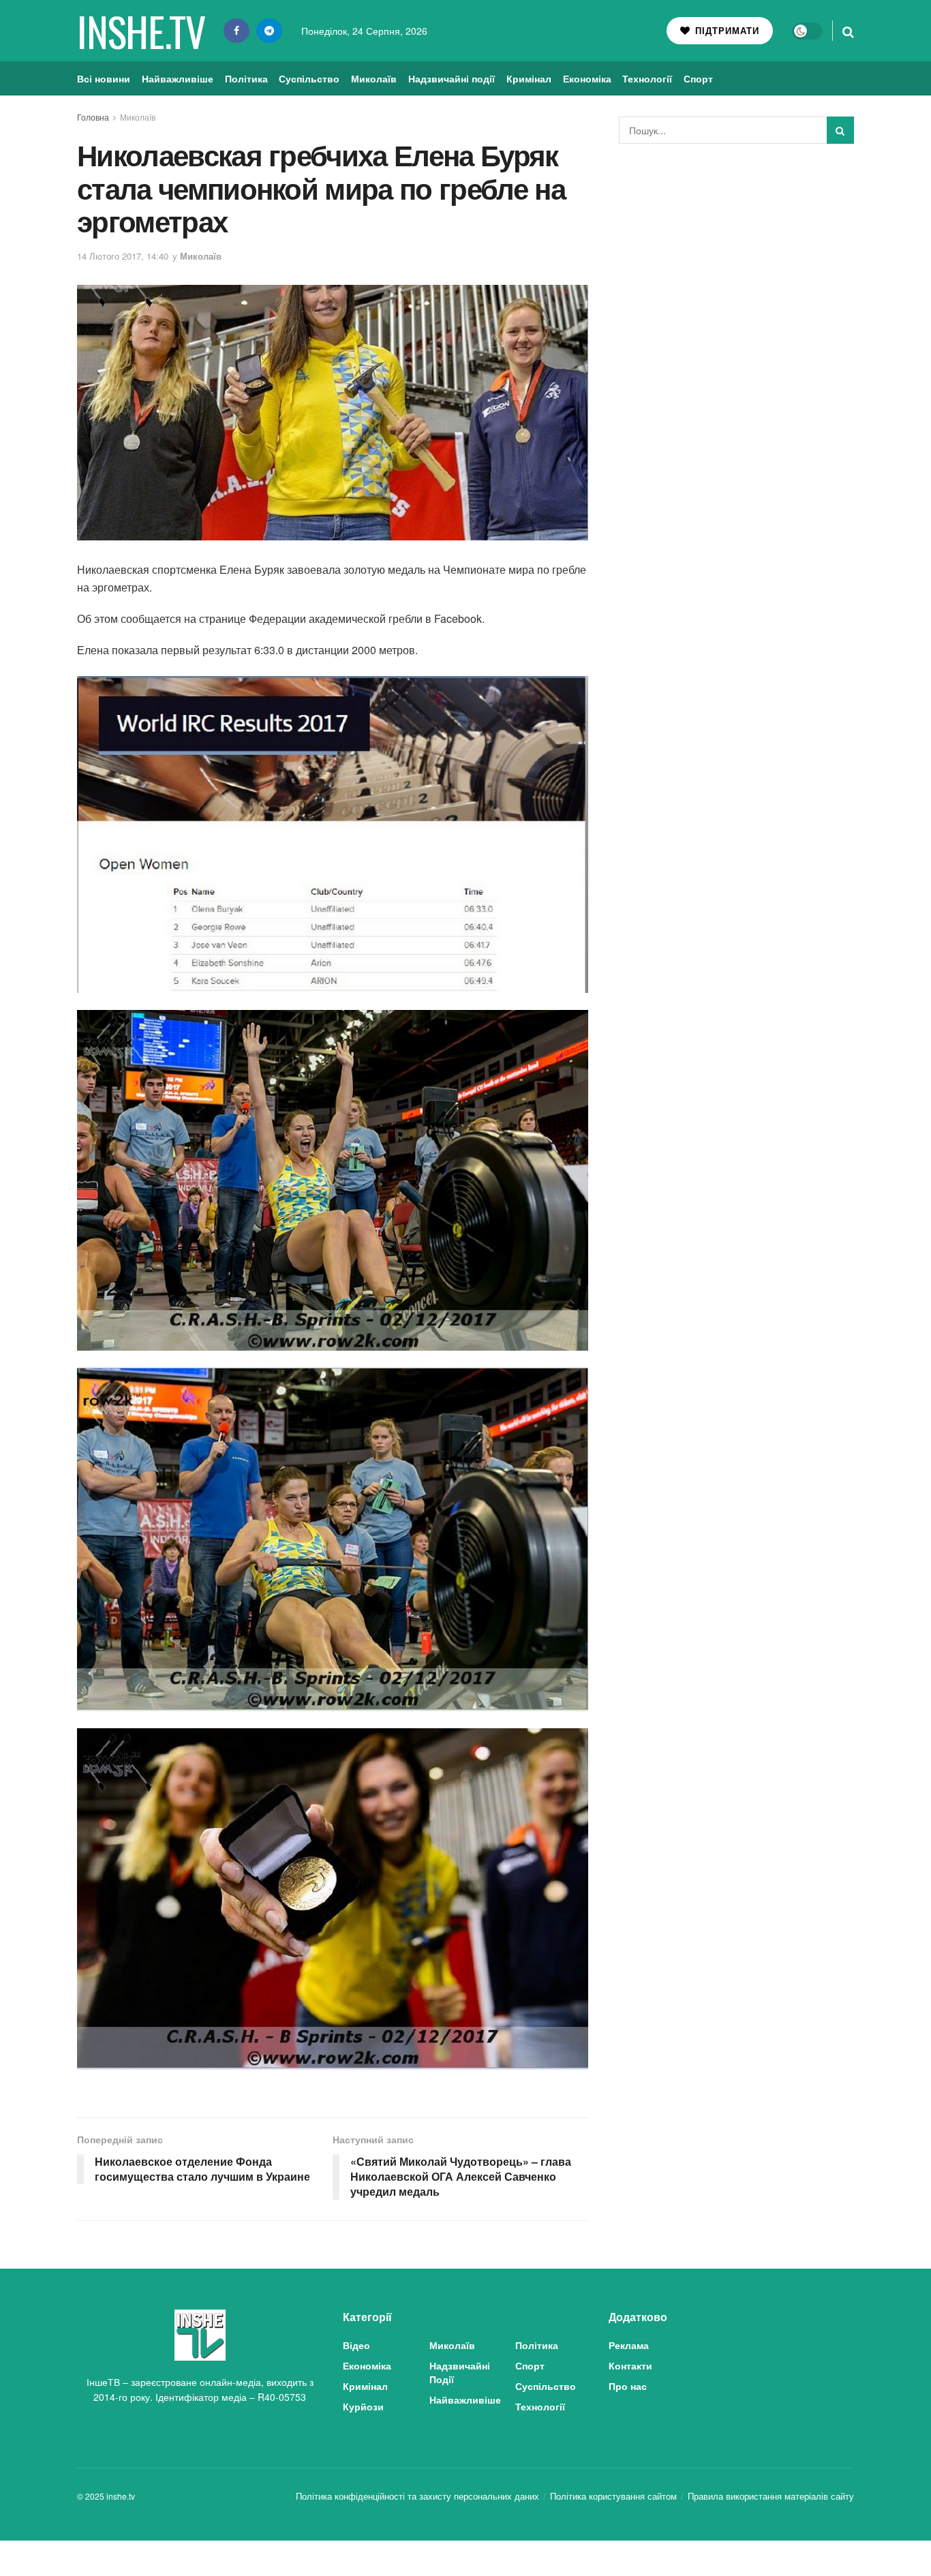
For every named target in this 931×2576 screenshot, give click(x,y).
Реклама (629, 2345)
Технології (647, 78)
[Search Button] (848, 31)
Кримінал (529, 78)
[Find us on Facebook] (236, 31)
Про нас (628, 2386)
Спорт (698, 78)
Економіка (587, 78)
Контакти (630, 2365)
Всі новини (104, 78)
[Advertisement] (737, 256)
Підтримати (726, 30)
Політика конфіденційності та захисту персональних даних (417, 2496)
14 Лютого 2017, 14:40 (123, 256)
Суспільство (309, 78)
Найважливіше (178, 78)
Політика (246, 78)
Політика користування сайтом (613, 2496)
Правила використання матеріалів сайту (771, 2496)
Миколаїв (374, 78)
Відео (356, 2345)
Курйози (363, 2406)
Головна (93, 117)
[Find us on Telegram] (269, 31)
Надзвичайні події (452, 78)
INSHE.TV (141, 31)
